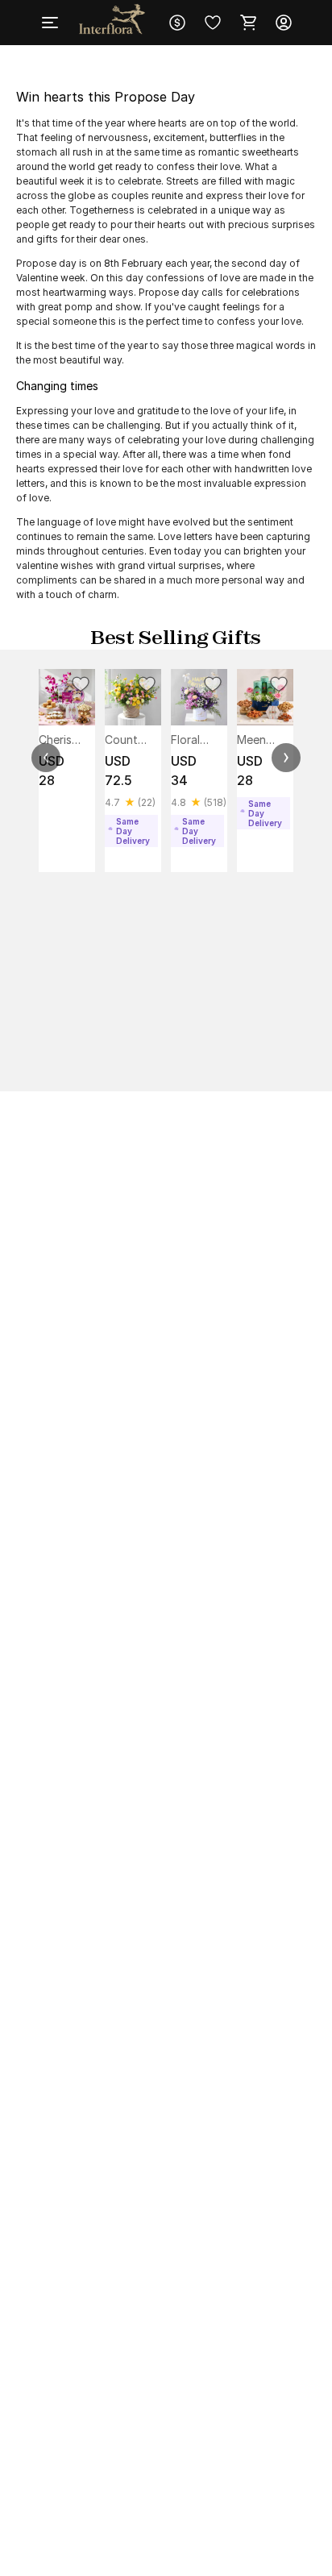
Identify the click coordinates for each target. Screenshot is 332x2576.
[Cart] (248, 23)
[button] (46, 758)
